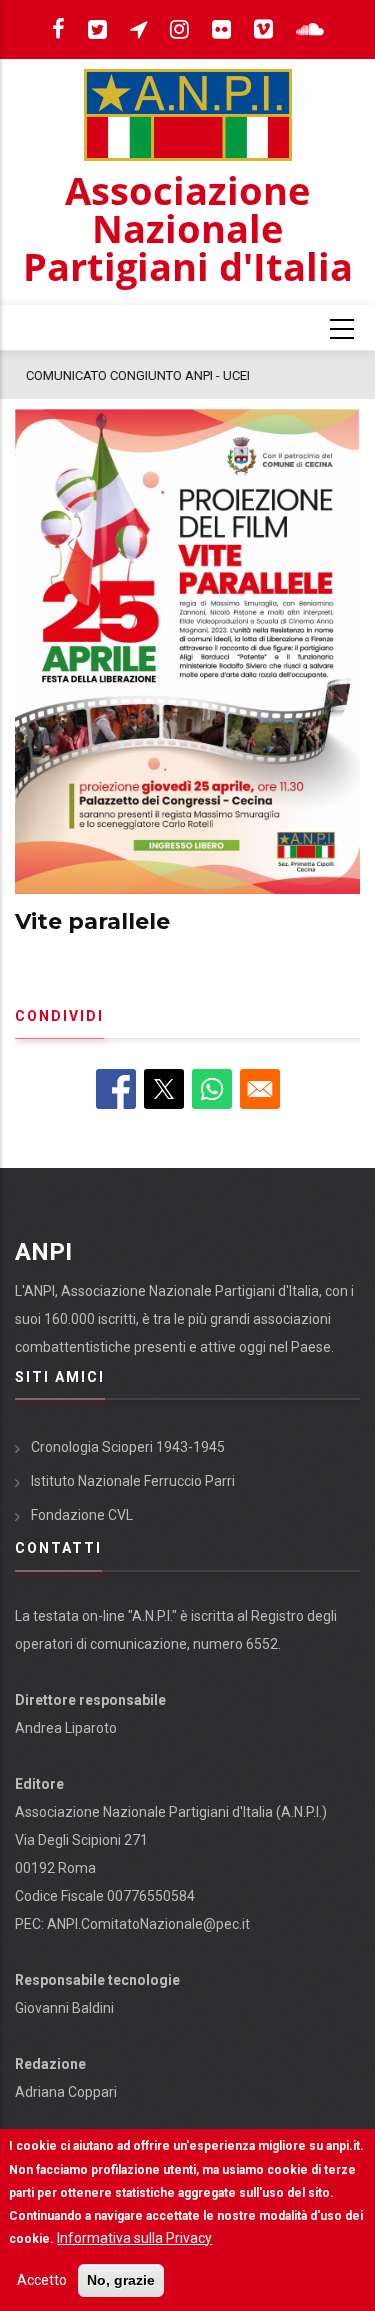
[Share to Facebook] (116, 1089)
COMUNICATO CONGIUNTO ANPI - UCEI (137, 375)
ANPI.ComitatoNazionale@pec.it (148, 1924)
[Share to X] (164, 1089)
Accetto (42, 2280)
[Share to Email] (260, 1089)
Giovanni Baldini (64, 2008)
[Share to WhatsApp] (212, 1089)
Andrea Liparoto (66, 1728)
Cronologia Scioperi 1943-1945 (128, 1447)
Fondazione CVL (82, 1515)
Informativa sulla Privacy (134, 2238)
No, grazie (121, 2280)
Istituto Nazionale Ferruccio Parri (133, 1481)
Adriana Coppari (66, 2092)
